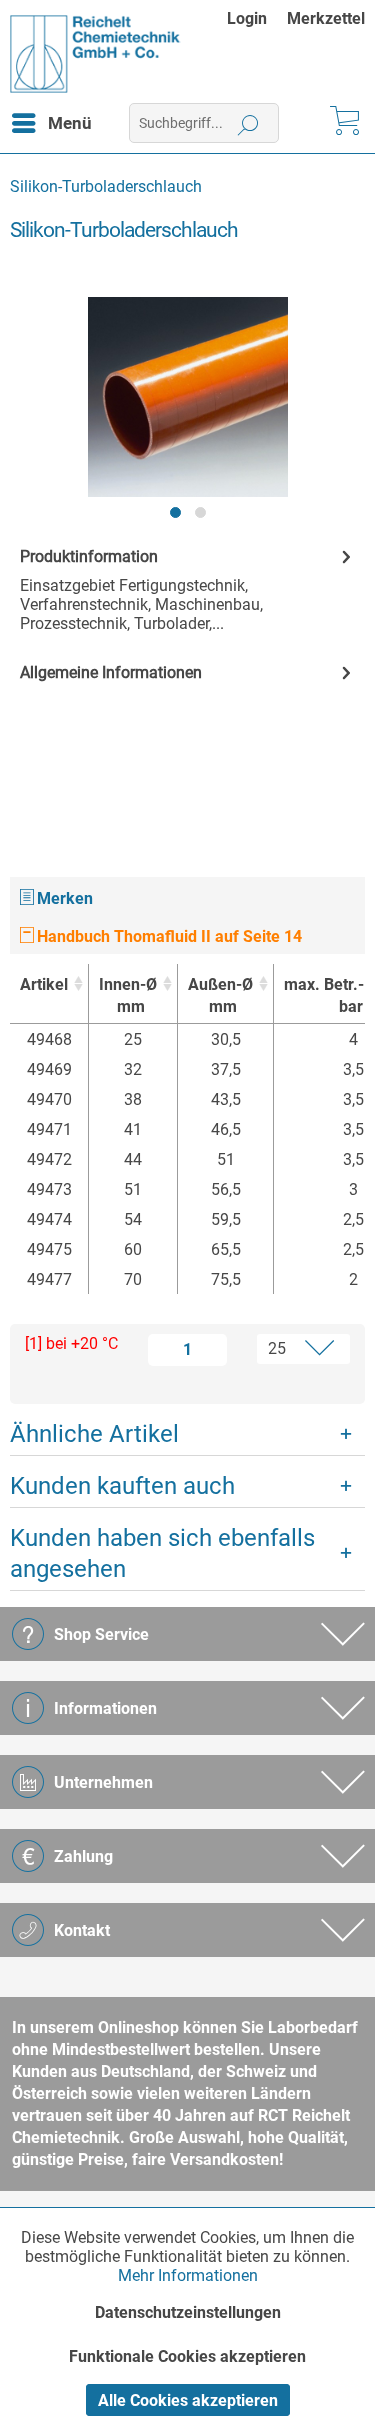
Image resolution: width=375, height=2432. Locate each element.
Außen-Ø (220, 995)
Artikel (44, 984)
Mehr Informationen (188, 2275)
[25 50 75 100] (293, 1349)
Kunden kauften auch (122, 1486)
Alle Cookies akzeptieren (188, 2400)
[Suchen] (248, 123)
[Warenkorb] (343, 123)
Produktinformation (89, 556)
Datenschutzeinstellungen (188, 2312)
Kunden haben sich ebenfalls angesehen (162, 1553)
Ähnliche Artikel (94, 1434)
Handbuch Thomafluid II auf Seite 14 (167, 936)
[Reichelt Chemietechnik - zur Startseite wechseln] (95, 54)
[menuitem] (257, 18)
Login (247, 18)
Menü (70, 123)
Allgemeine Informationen (111, 672)
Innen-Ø (128, 995)
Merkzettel (326, 18)
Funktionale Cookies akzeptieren (187, 2356)
